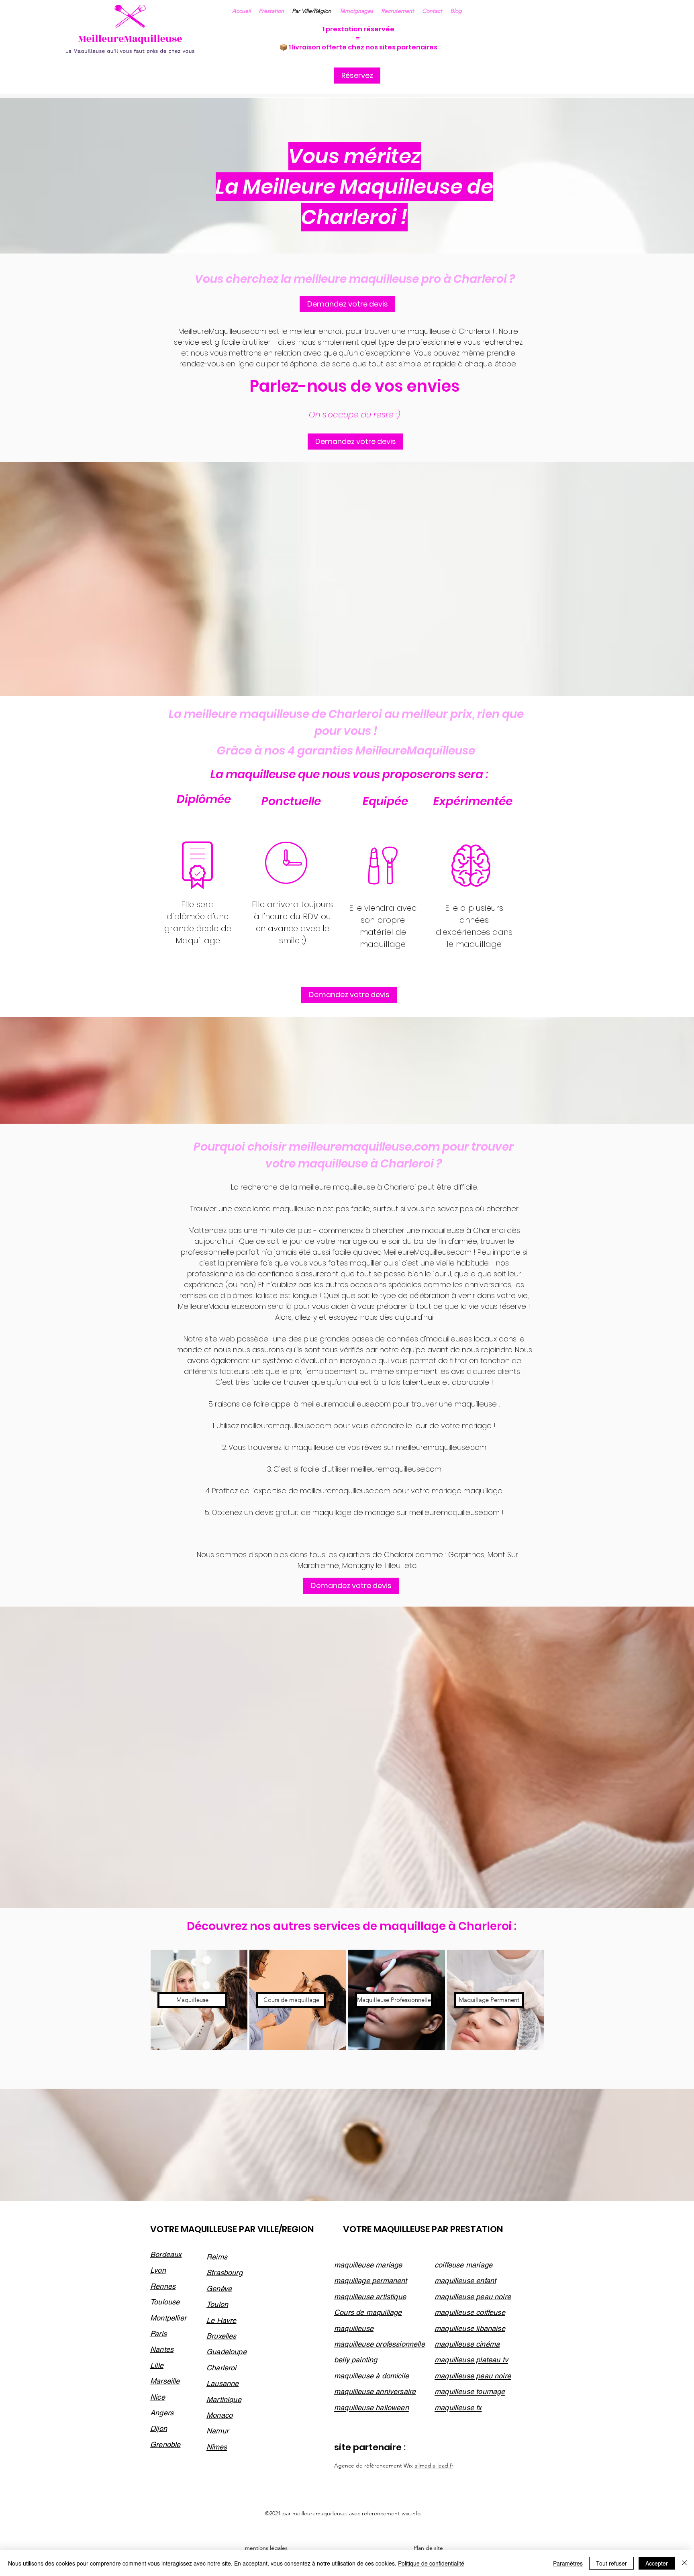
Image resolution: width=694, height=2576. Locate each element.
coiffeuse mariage (463, 2265)
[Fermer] (684, 2563)
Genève (219, 2289)
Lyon (158, 2270)
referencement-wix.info (391, 2513)
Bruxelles (221, 2336)
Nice (158, 2397)
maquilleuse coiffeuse (470, 2312)
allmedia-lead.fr (434, 2466)
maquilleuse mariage (368, 2265)
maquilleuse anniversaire (375, 2391)
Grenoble (165, 2444)
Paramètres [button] (568, 2563)
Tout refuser (611, 2563)
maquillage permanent (371, 2281)
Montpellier (168, 2318)
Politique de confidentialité (431, 2563)
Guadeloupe (227, 2352)
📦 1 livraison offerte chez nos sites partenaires (358, 47)
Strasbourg (225, 2272)
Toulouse (165, 2302)
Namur (217, 2431)
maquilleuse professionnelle (380, 2344)
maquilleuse (354, 2328)
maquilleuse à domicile (371, 2376)
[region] (199, 2000)
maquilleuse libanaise (470, 2328)
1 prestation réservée (358, 29)
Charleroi (221, 2368)
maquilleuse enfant (465, 2281)
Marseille (165, 2381)
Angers (162, 2413)
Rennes (163, 2286)
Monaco (219, 2415)
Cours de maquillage (368, 2312)
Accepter (657, 2563)
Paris (158, 2334)
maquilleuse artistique (370, 2297)
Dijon (159, 2428)
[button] (432, 11)
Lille (157, 2365)
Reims (217, 2257)
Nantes (162, 2349)
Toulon (217, 2304)
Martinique (224, 2399)
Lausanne (222, 2383)
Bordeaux (166, 2254)
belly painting (356, 2360)
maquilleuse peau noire (473, 2297)
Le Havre (221, 2320)
